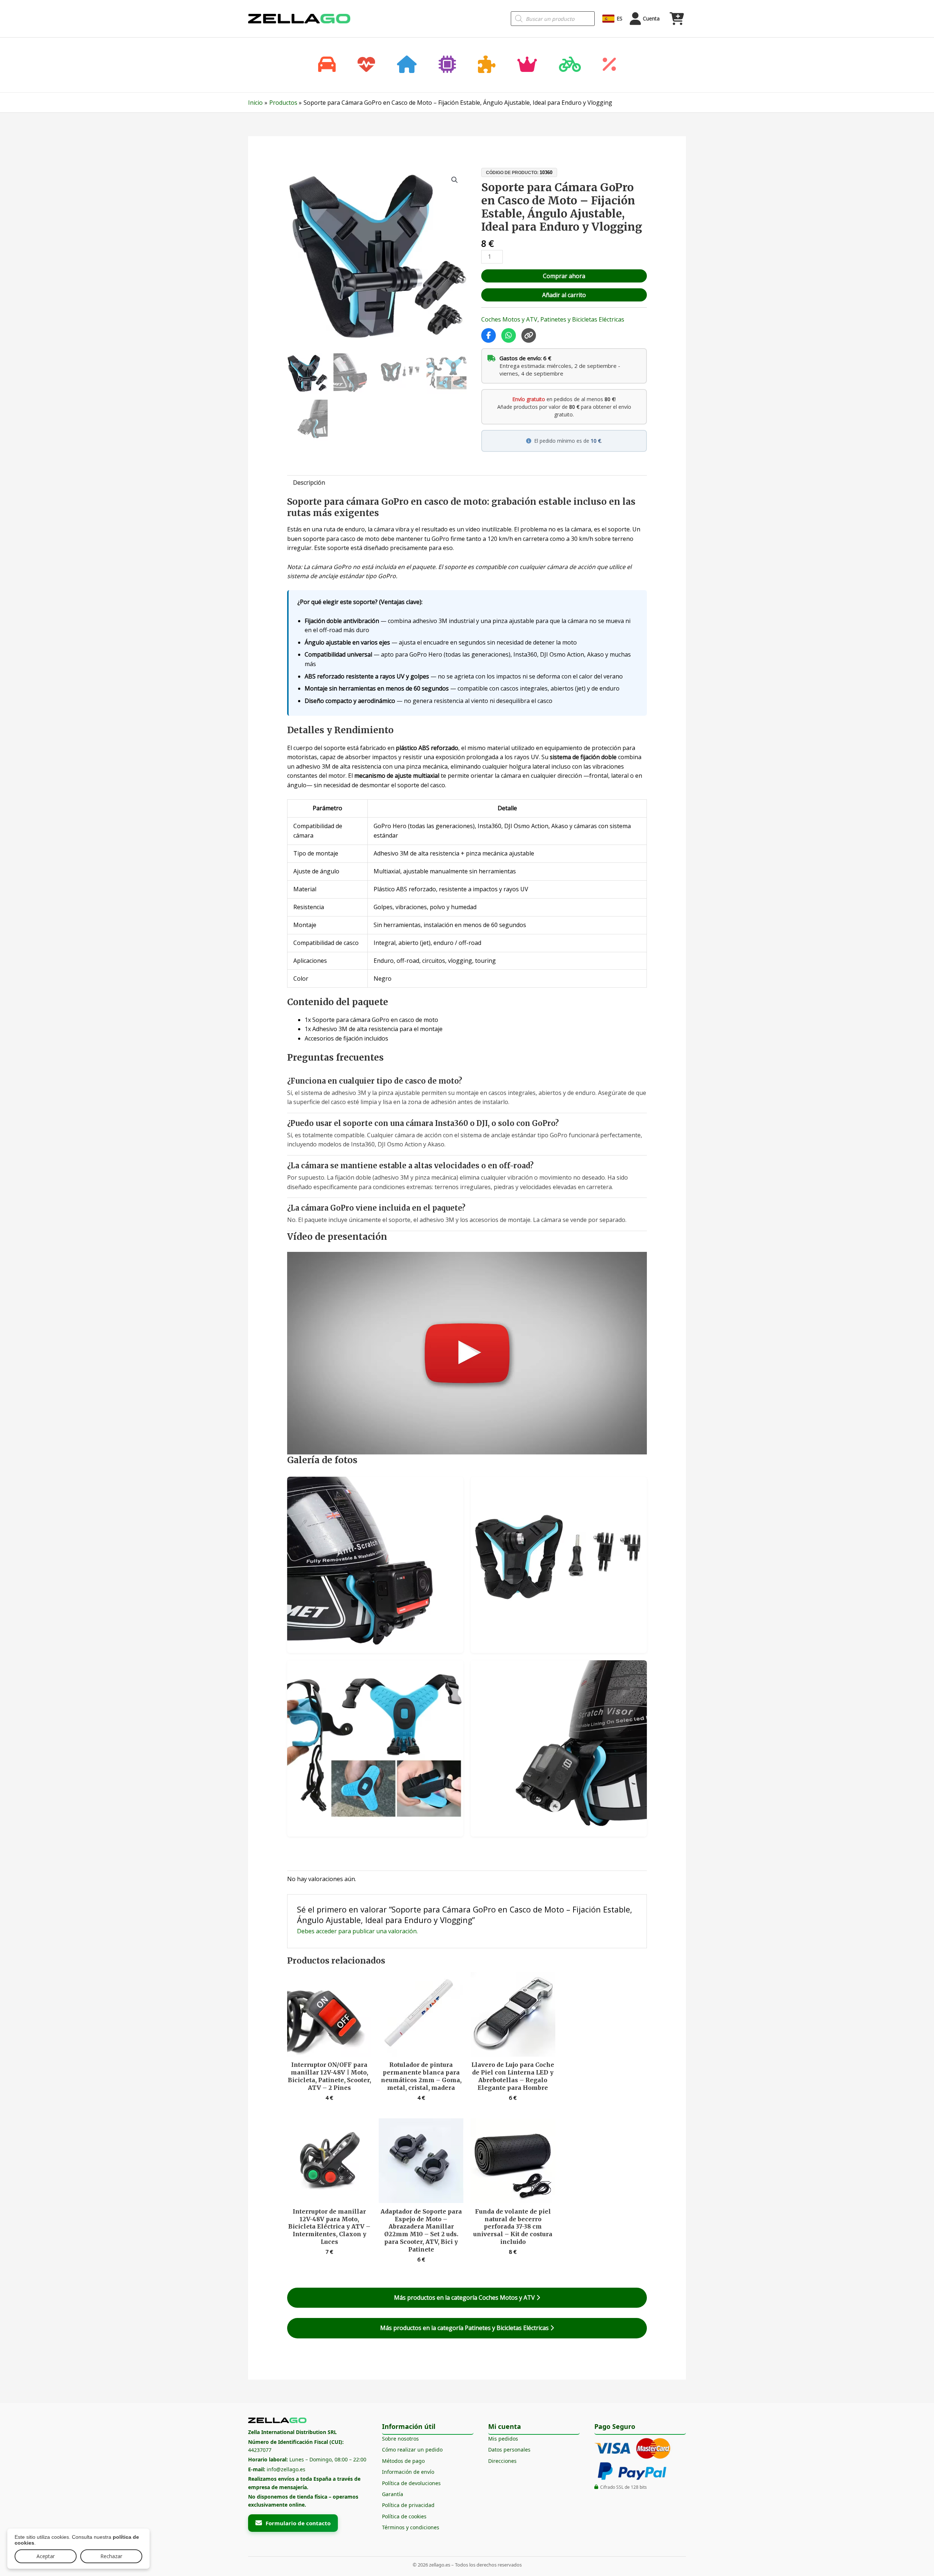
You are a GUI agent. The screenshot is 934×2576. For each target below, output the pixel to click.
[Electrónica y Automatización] (447, 65)
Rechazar (111, 2556)
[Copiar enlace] (529, 335)
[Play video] (467, 1353)
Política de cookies (404, 2516)
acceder (326, 1931)
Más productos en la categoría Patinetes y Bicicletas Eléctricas (465, 2328)
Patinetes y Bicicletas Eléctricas (582, 319)
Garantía (393, 2494)
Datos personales (509, 2450)
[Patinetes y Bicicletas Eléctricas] (570, 65)
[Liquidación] (609, 65)
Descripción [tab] (309, 482)
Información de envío (408, 2472)
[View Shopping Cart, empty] (676, 19)
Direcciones (502, 2461)
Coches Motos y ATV (509, 319)
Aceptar (46, 2556)
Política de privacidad (408, 2505)
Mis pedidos (503, 2439)
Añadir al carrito (564, 295)
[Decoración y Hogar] (407, 65)
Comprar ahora (564, 276)
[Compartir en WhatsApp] (509, 335)
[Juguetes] (487, 65)
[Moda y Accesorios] (527, 65)
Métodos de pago (403, 2461)
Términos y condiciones (411, 2527)
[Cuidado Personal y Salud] (366, 65)
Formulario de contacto (298, 2523)
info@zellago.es (286, 2469)
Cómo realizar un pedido (412, 2450)
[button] (455, 180)
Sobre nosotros (400, 2439)
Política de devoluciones (411, 2483)
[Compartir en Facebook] (489, 335)
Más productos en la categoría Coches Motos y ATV (465, 2298)
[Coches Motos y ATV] (327, 65)
